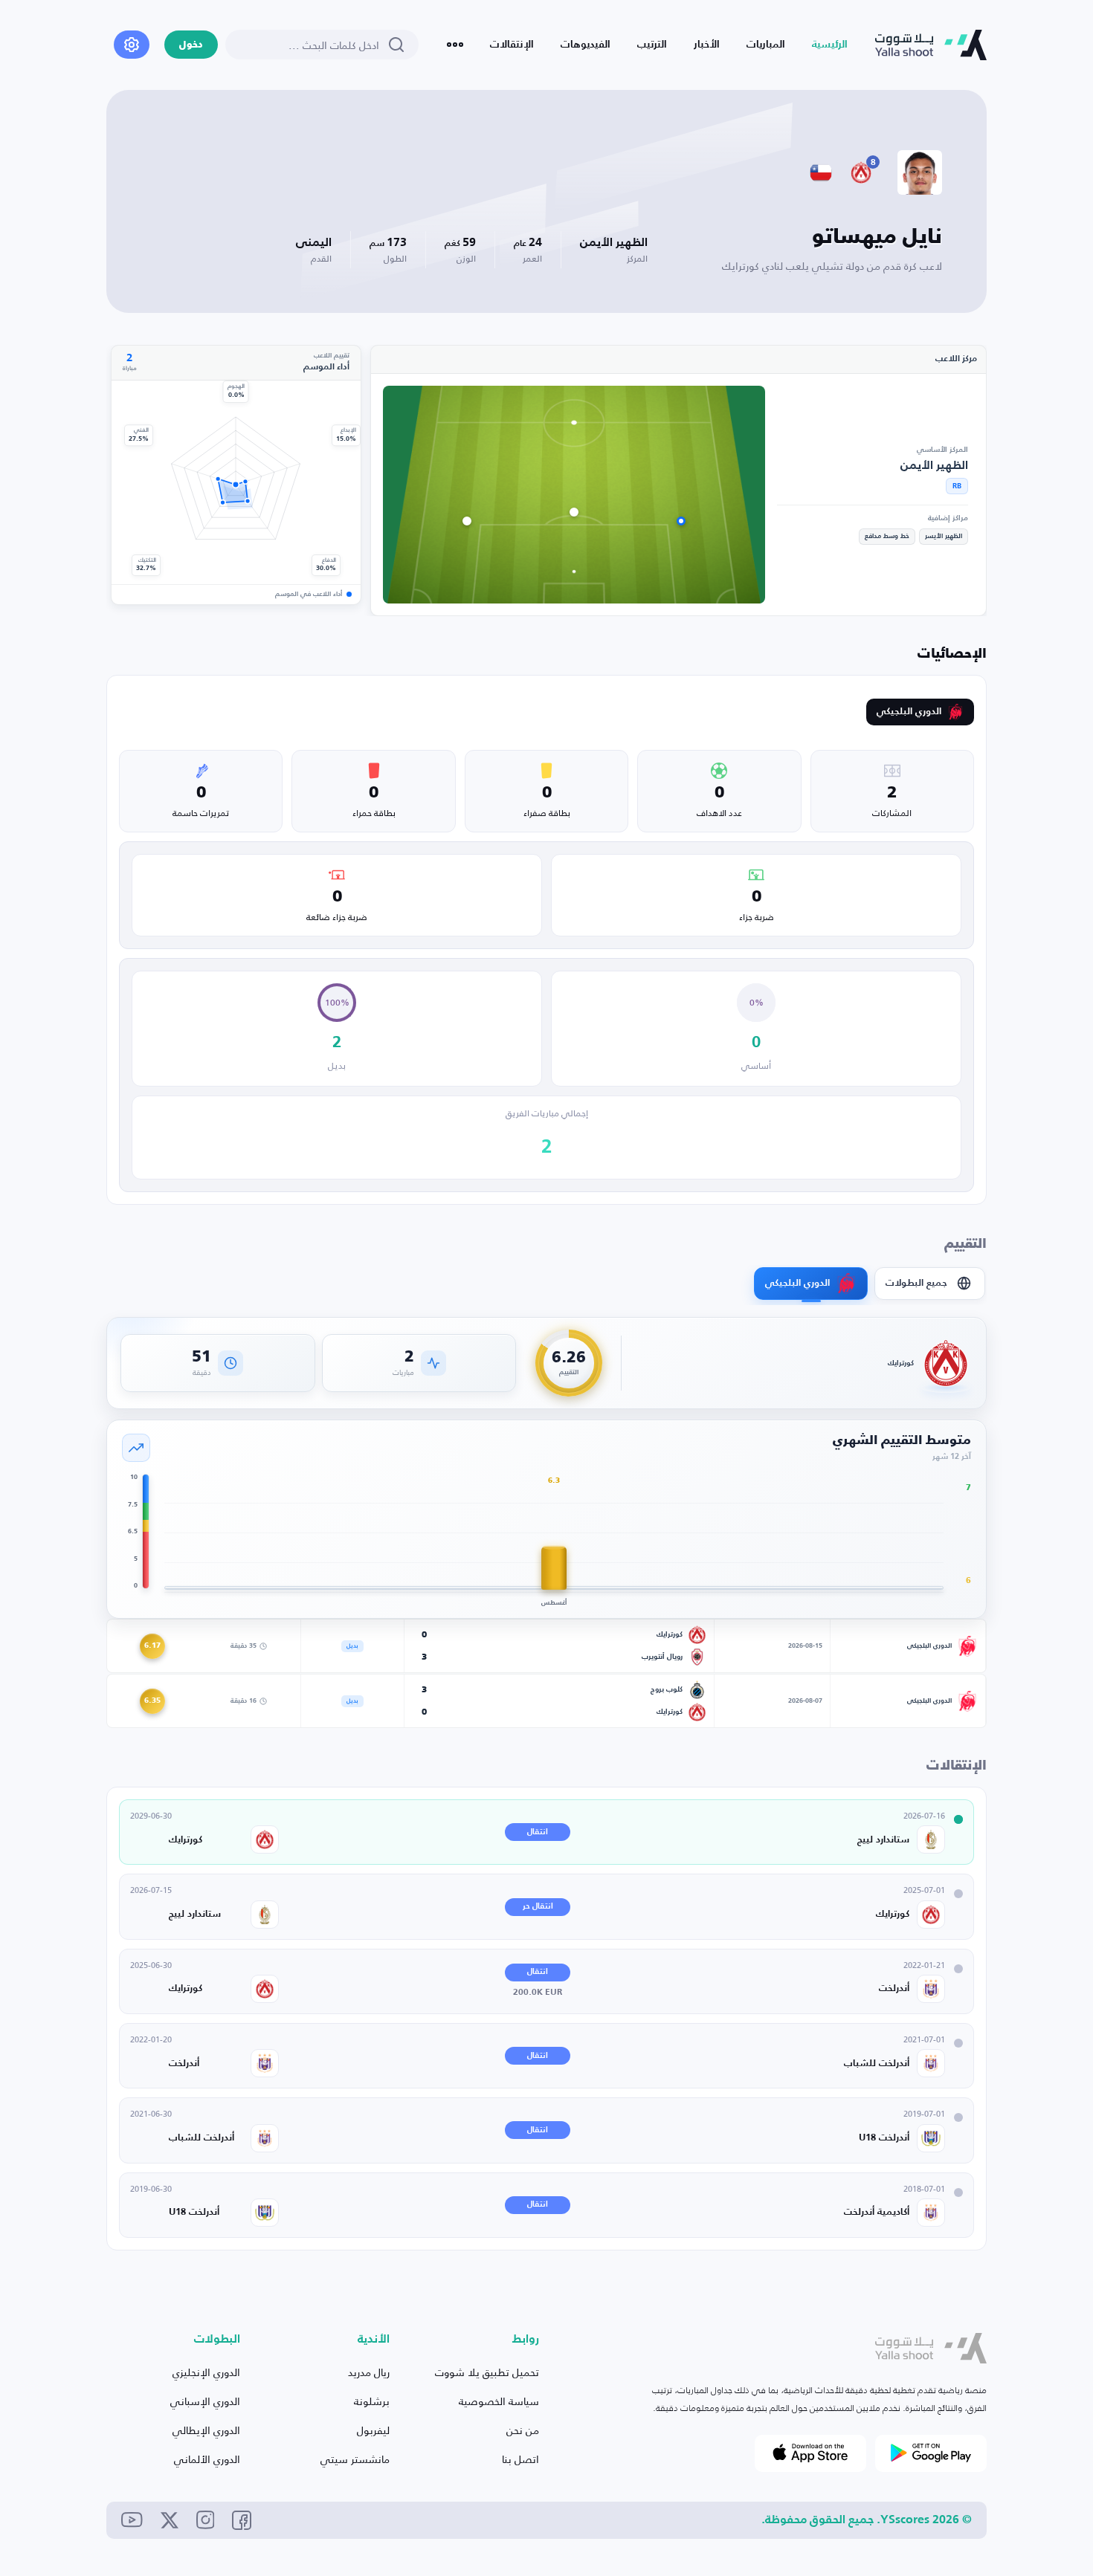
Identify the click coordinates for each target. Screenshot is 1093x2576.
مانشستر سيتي (355, 2459)
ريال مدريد (369, 2372)
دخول (191, 45)
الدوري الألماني (207, 2459)
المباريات (766, 45)
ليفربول (373, 2430)
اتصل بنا (520, 2459)
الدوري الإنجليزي (206, 2372)
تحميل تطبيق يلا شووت (487, 2372)
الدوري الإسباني (205, 2401)
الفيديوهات (586, 45)
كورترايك (901, 1363)
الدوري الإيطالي (206, 2430)
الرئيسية (830, 45)
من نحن (523, 2430)
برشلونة (372, 2401)
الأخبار (707, 45)
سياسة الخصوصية (499, 2401)
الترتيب (652, 45)
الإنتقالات (512, 45)
